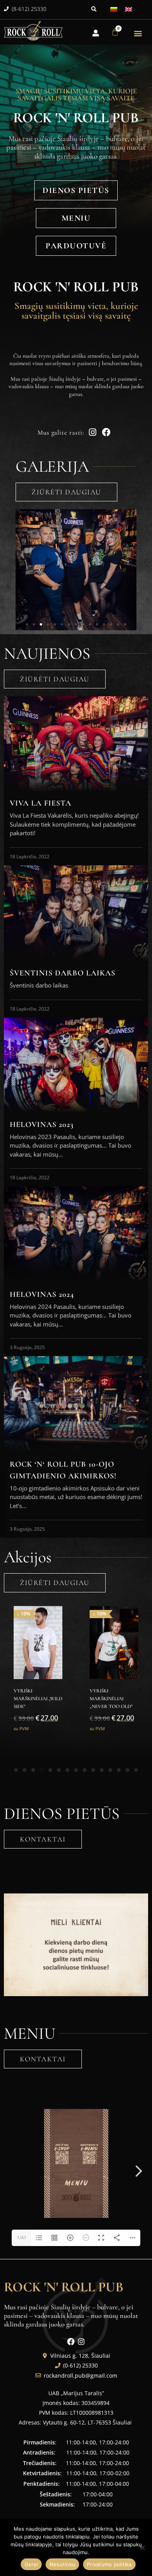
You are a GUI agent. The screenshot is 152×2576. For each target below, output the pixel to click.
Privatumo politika (109, 2564)
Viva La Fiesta (41, 803)
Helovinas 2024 (42, 1294)
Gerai (31, 2564)
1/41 (22, 2238)
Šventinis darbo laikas (63, 973)
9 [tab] (85, 1770)
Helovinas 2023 (42, 1125)
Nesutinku (62, 2564)
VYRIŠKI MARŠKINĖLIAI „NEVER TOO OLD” (35, 1699)
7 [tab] (67, 1770)
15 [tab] (136, 1770)
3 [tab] (33, 1770)
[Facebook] (71, 2342)
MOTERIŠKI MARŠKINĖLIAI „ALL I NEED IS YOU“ (114, 1699)
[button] (94, 9)
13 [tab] (119, 1770)
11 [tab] (102, 1770)
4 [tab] (42, 1770)
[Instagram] (81, 2342)
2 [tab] (25, 1770)
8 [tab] (76, 1770)
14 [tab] (127, 1770)
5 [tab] (50, 1770)
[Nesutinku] (142, 2547)
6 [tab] (59, 1770)
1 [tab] (16, 1770)
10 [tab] (93, 1770)
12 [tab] (110, 1770)
